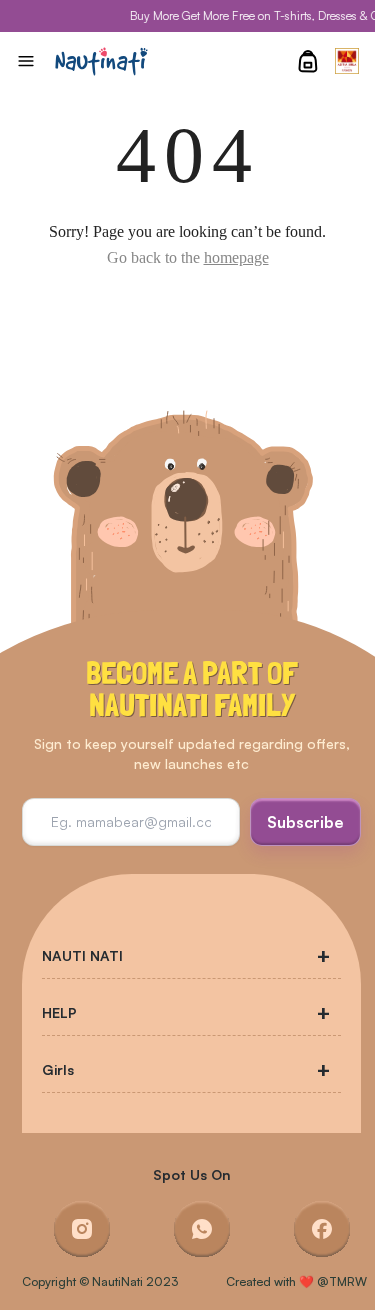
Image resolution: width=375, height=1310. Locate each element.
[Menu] (26, 61)
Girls (58, 1069)
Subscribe (305, 822)
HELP (59, 1012)
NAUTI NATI (82, 955)
